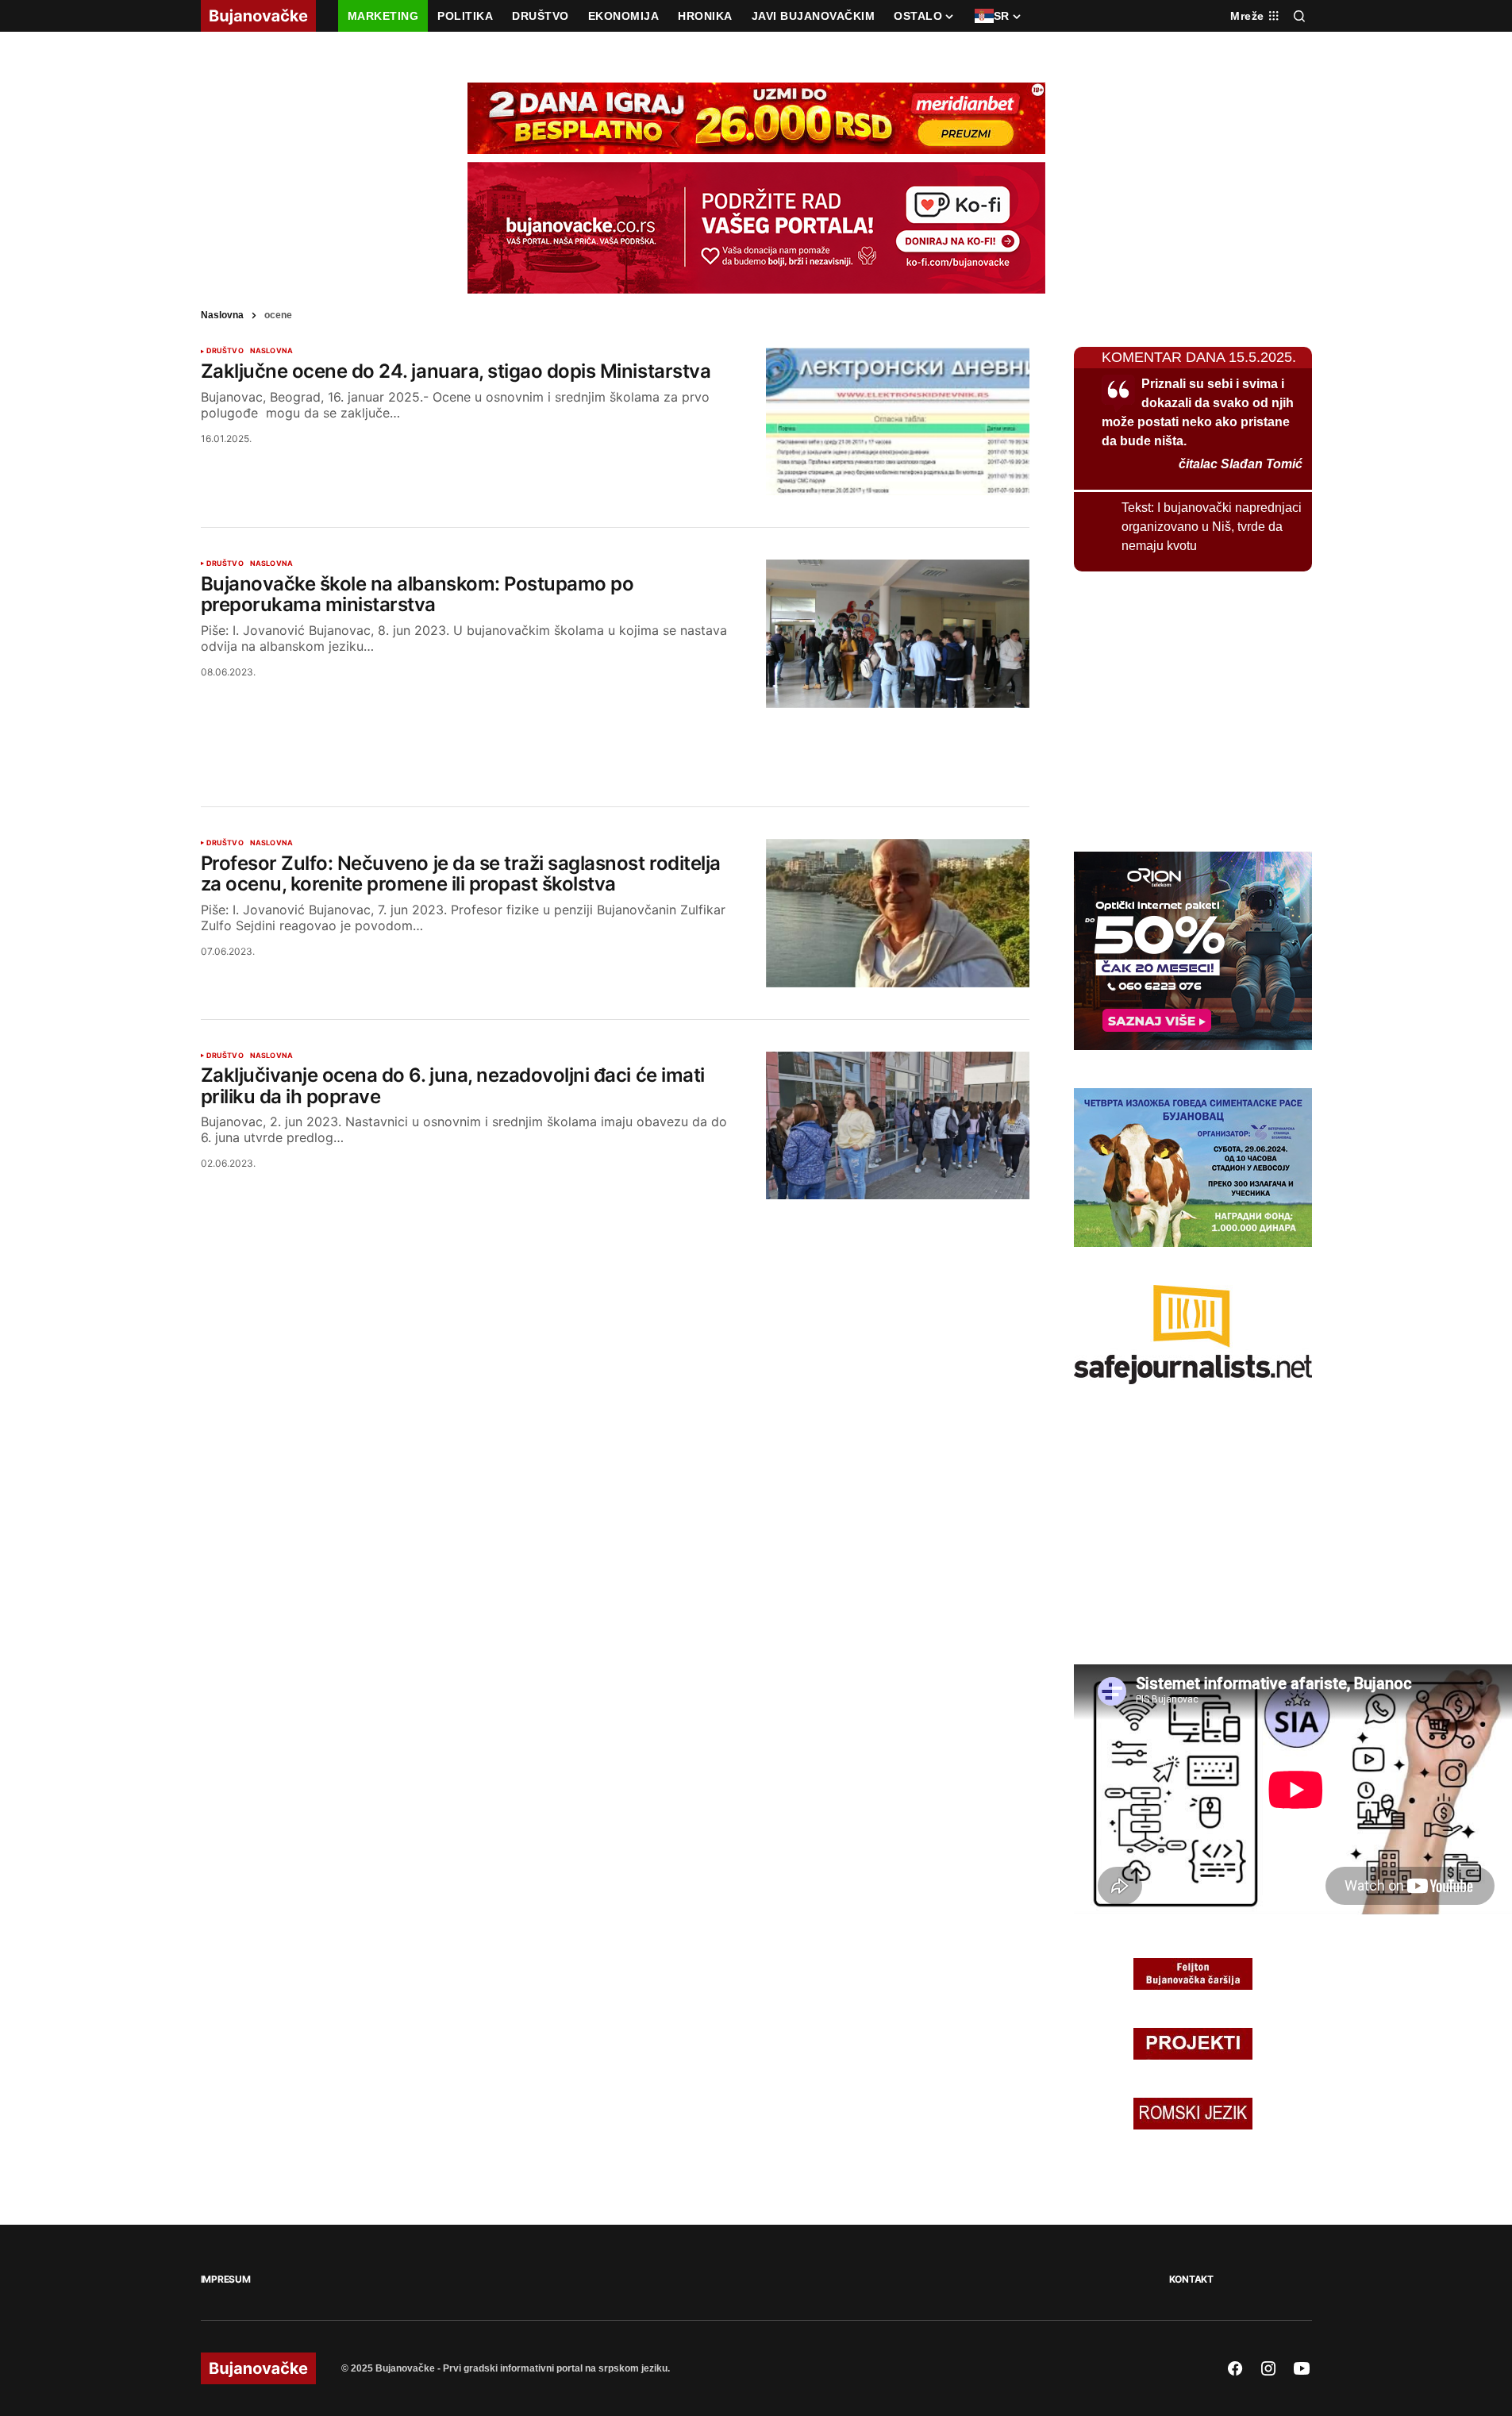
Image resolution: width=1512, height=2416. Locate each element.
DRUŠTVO (225, 351)
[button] (1299, 16)
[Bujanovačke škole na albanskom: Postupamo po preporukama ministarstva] (898, 634)
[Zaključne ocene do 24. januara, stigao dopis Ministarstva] (898, 421)
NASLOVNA (271, 351)
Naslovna (222, 315)
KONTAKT (1191, 2279)
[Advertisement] (615, 738)
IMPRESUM (226, 2279)
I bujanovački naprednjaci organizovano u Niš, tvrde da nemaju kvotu (1212, 527)
